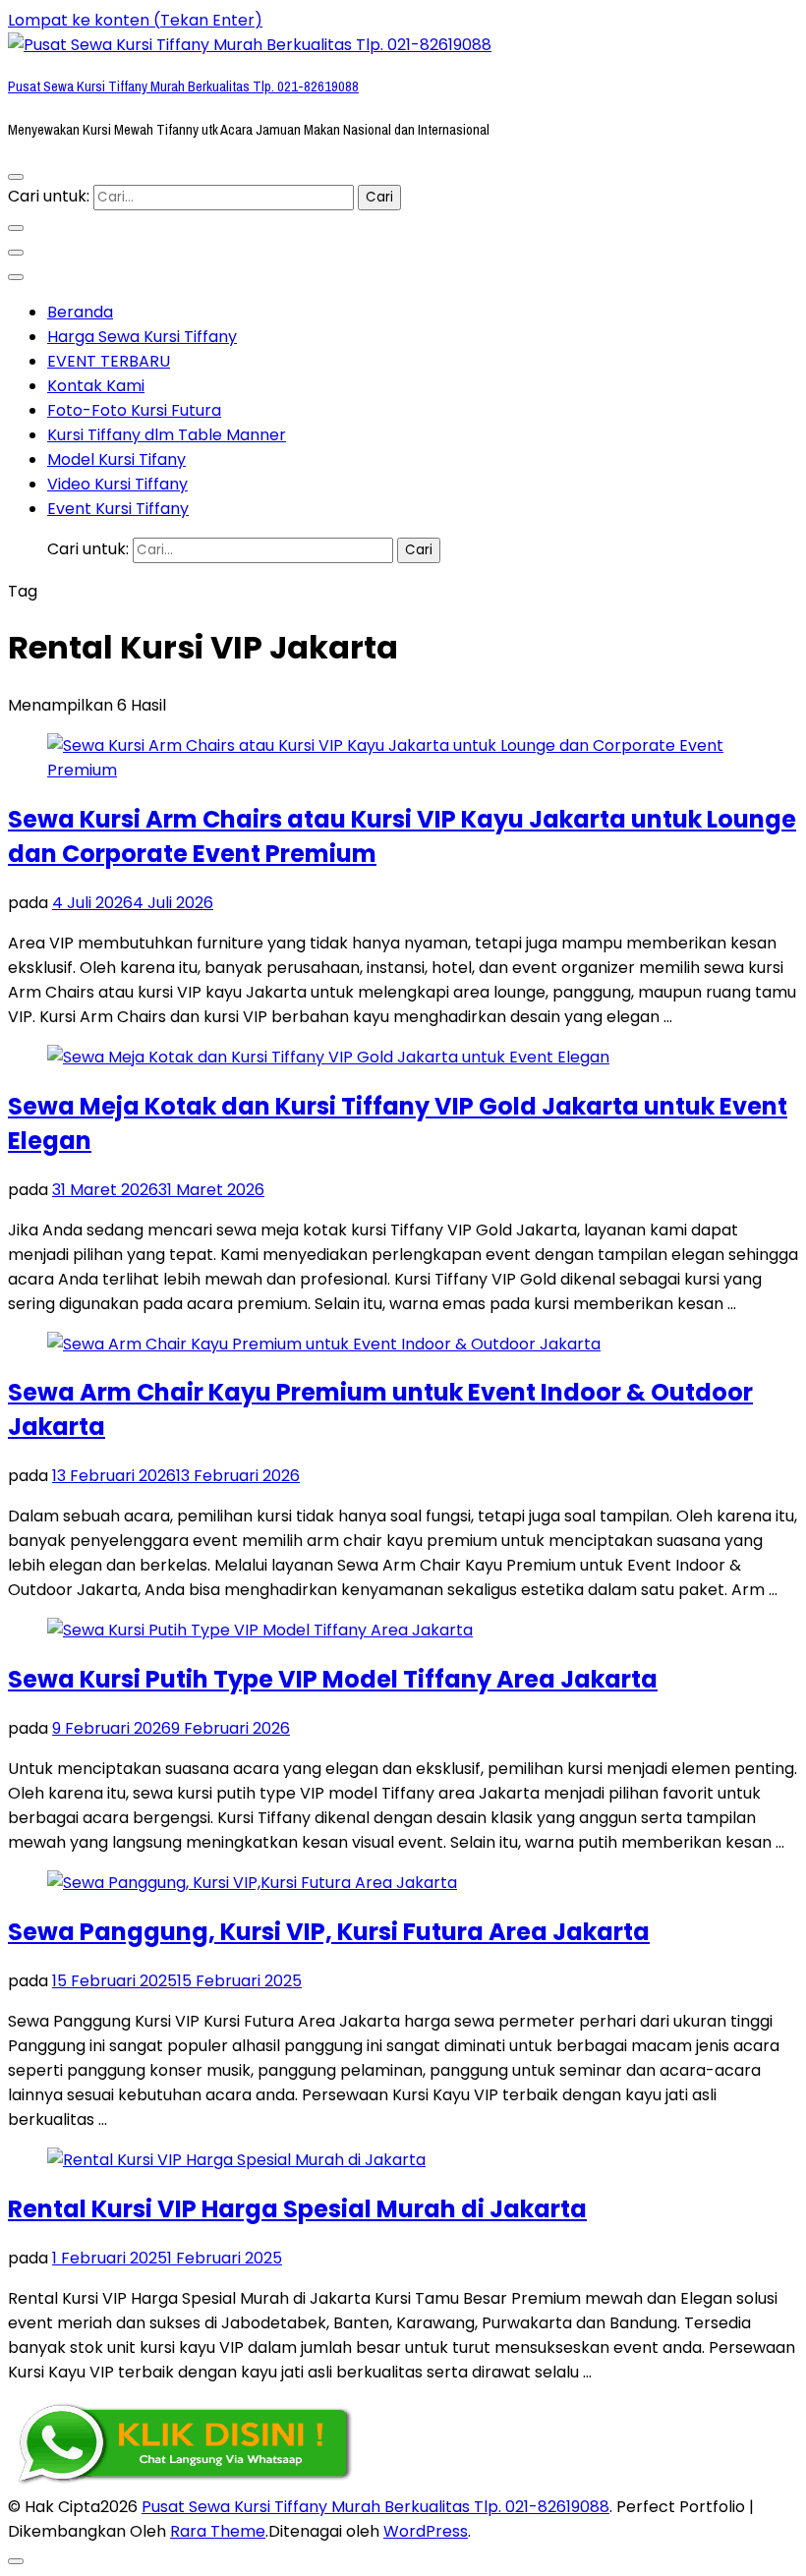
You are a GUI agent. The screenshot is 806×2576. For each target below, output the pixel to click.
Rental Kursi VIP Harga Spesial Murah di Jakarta (297, 2209)
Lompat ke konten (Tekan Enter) (135, 20)
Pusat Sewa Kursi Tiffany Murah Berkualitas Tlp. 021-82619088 (183, 86)
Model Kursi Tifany (116, 459)
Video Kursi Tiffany (117, 484)
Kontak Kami (96, 386)
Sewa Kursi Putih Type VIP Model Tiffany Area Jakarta (333, 1679)
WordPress (426, 2531)
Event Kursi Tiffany (118, 509)
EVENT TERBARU (109, 361)
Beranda (80, 312)
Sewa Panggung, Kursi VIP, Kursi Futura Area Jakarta (329, 1932)
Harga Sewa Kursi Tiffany (142, 337)
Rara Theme (218, 2531)
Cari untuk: (49, 196)
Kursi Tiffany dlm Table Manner (167, 435)
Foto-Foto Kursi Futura (134, 410)
